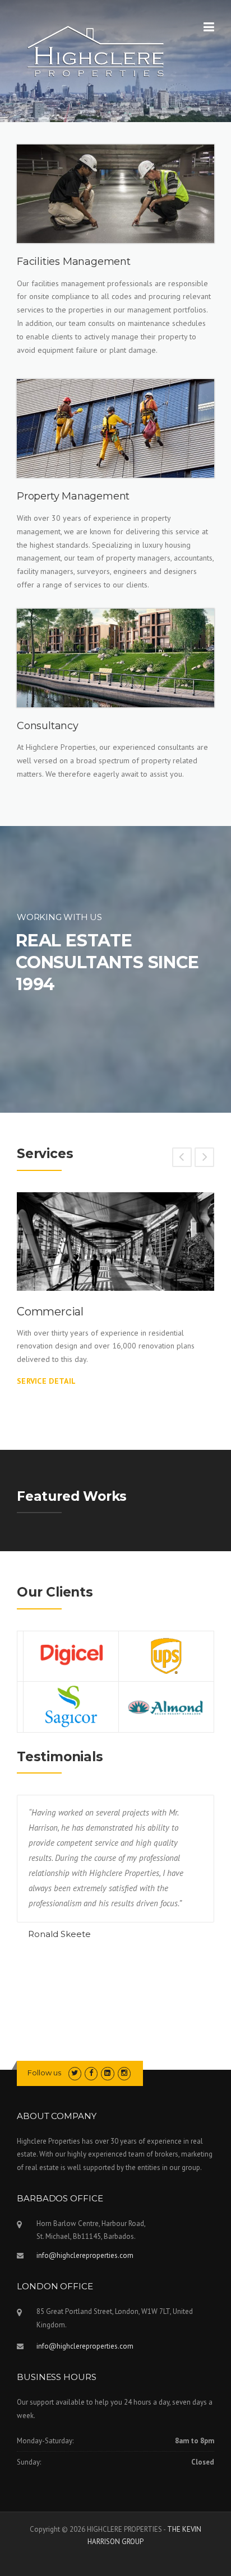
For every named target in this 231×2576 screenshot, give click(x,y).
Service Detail (46, 1381)
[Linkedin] (107, 2073)
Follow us (44, 2073)
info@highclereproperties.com (85, 2255)
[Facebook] (91, 2073)
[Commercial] (115, 1242)
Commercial (50, 1312)
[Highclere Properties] (96, 50)
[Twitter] (75, 2073)
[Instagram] (124, 2073)
